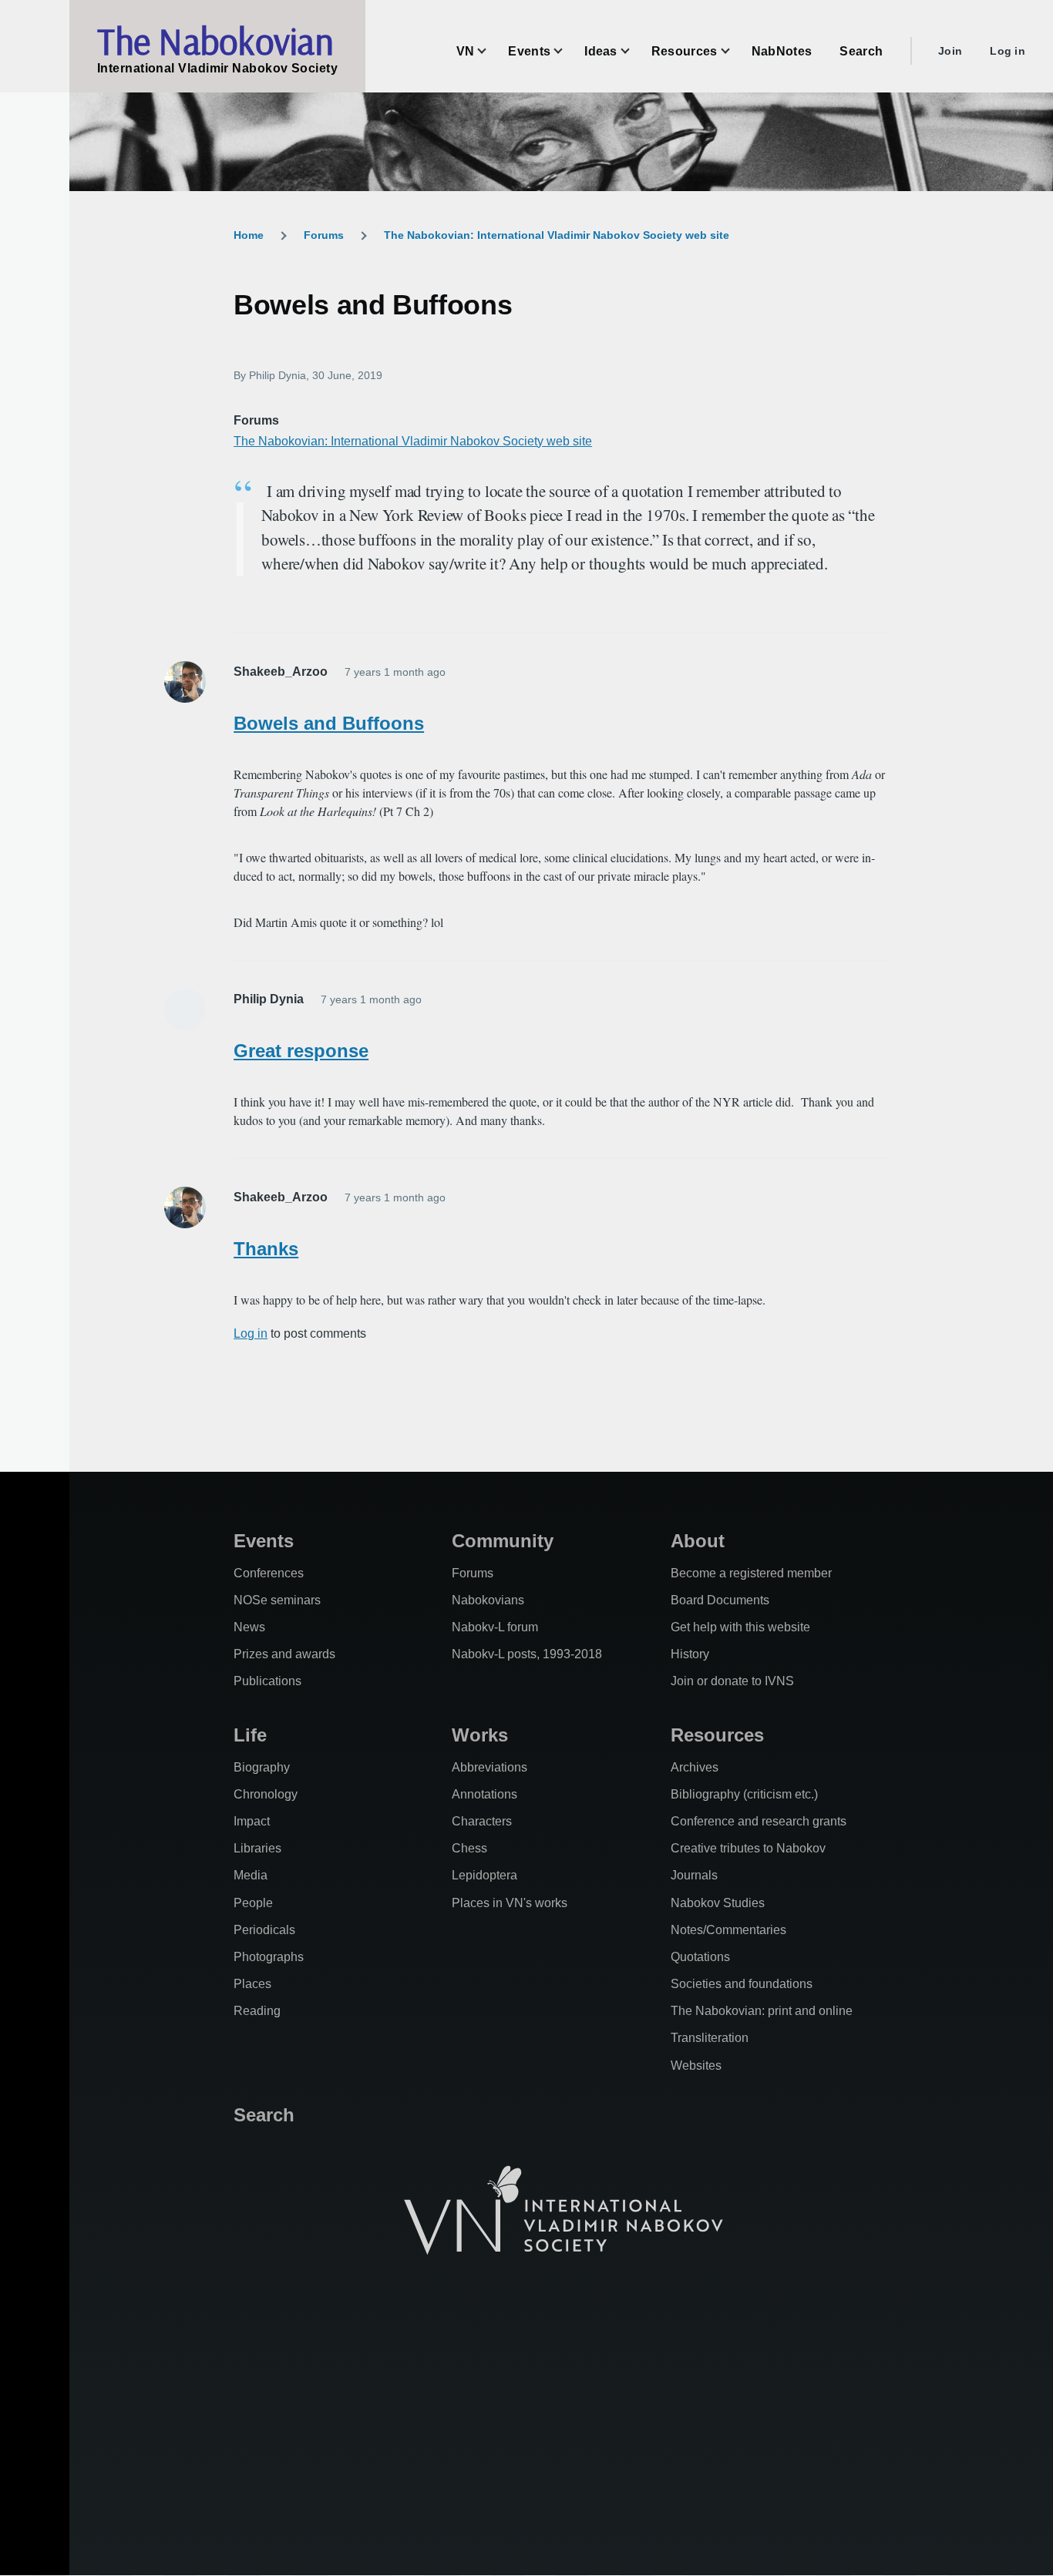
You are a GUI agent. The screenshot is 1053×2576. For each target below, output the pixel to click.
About (698, 1541)
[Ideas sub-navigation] (634, 51)
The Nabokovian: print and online (762, 2011)
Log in (1008, 51)
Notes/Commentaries (728, 1930)
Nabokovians (488, 1600)
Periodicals (264, 1930)
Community (503, 1541)
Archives (695, 1767)
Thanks (266, 1249)
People (253, 1903)
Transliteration (710, 2038)
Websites (696, 2066)
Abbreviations (489, 1767)
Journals (694, 1875)
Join (950, 51)
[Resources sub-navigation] (735, 51)
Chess (469, 1848)
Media (251, 1875)
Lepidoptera (484, 1875)
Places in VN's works (510, 1903)
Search (264, 2115)
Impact (252, 1821)
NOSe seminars (277, 1600)
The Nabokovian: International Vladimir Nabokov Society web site (557, 235)
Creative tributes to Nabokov (748, 1848)
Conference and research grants (759, 1821)
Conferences (269, 1573)
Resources (717, 1735)
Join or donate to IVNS (732, 1681)
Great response (301, 1051)
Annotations (484, 1794)
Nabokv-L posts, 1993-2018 (527, 1654)
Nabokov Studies (718, 1903)
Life (250, 1735)
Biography (262, 1767)
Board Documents (720, 1600)
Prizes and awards (284, 1654)
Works (480, 1735)
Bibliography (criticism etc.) (744, 1794)
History (690, 1654)
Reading (257, 2011)
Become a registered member (751, 1573)
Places (252, 1984)
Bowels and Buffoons (329, 723)
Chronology (266, 1794)
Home (249, 235)
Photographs (269, 1957)
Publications (267, 1681)
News (249, 1627)
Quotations (700, 1957)
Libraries (257, 1848)
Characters (482, 1821)
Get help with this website (740, 1627)
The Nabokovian (215, 41)
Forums (324, 235)
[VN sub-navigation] (491, 51)
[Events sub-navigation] (567, 51)
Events (264, 1541)
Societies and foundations (742, 1984)
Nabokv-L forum (495, 1627)
